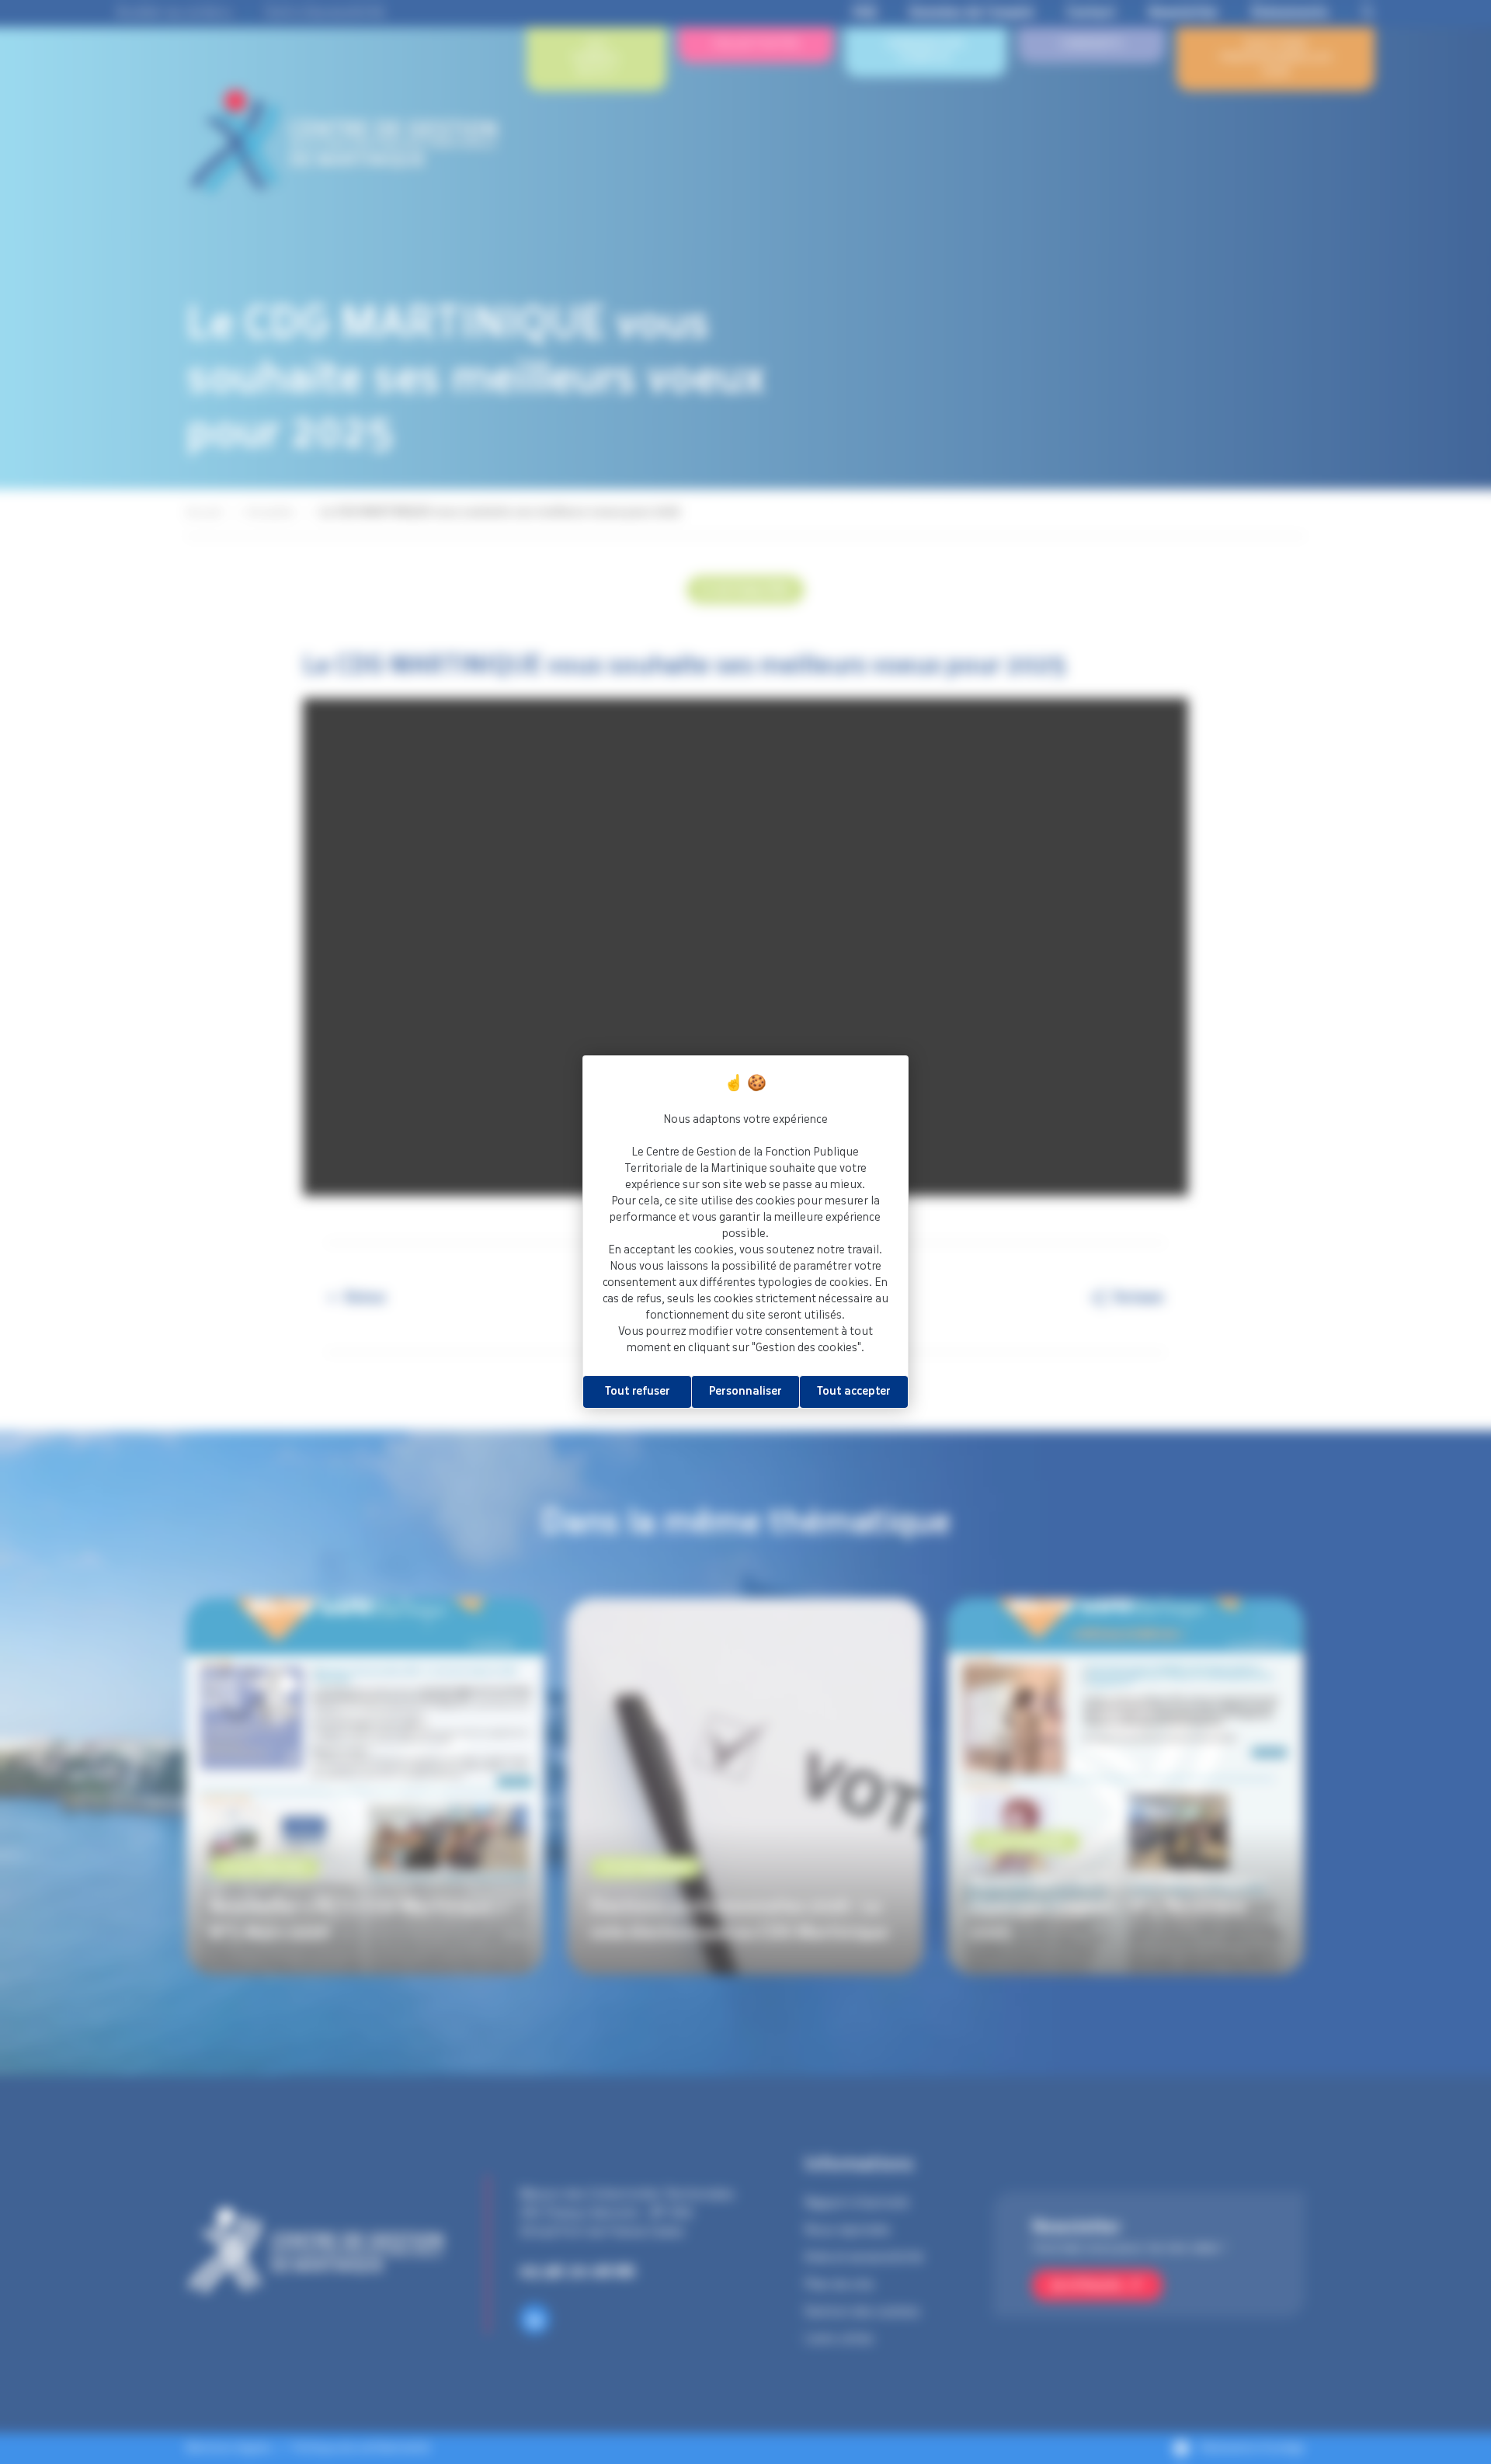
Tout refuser (638, 1392)
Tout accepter (854, 1392)
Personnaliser (745, 1392)
